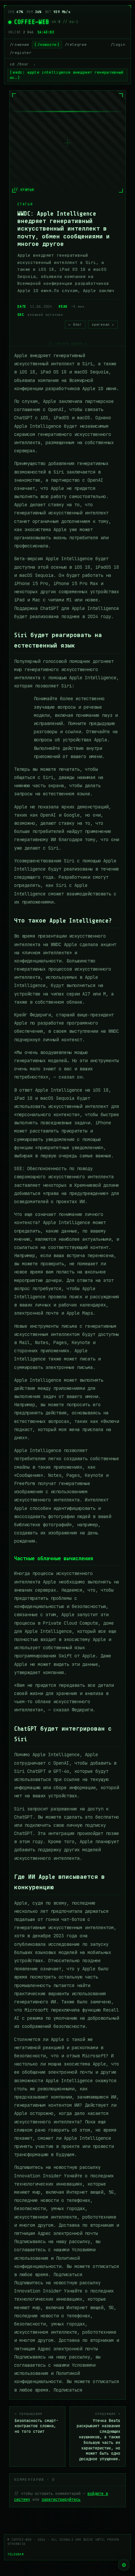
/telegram (76, 44)
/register (21, 53)
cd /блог (19, 64)
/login (118, 44)
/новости (47, 44)
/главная (19, 44)
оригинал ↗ (103, 325)
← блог (75, 325)
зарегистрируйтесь (61, 2499)
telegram (16, 2554)
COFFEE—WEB (32, 22)
